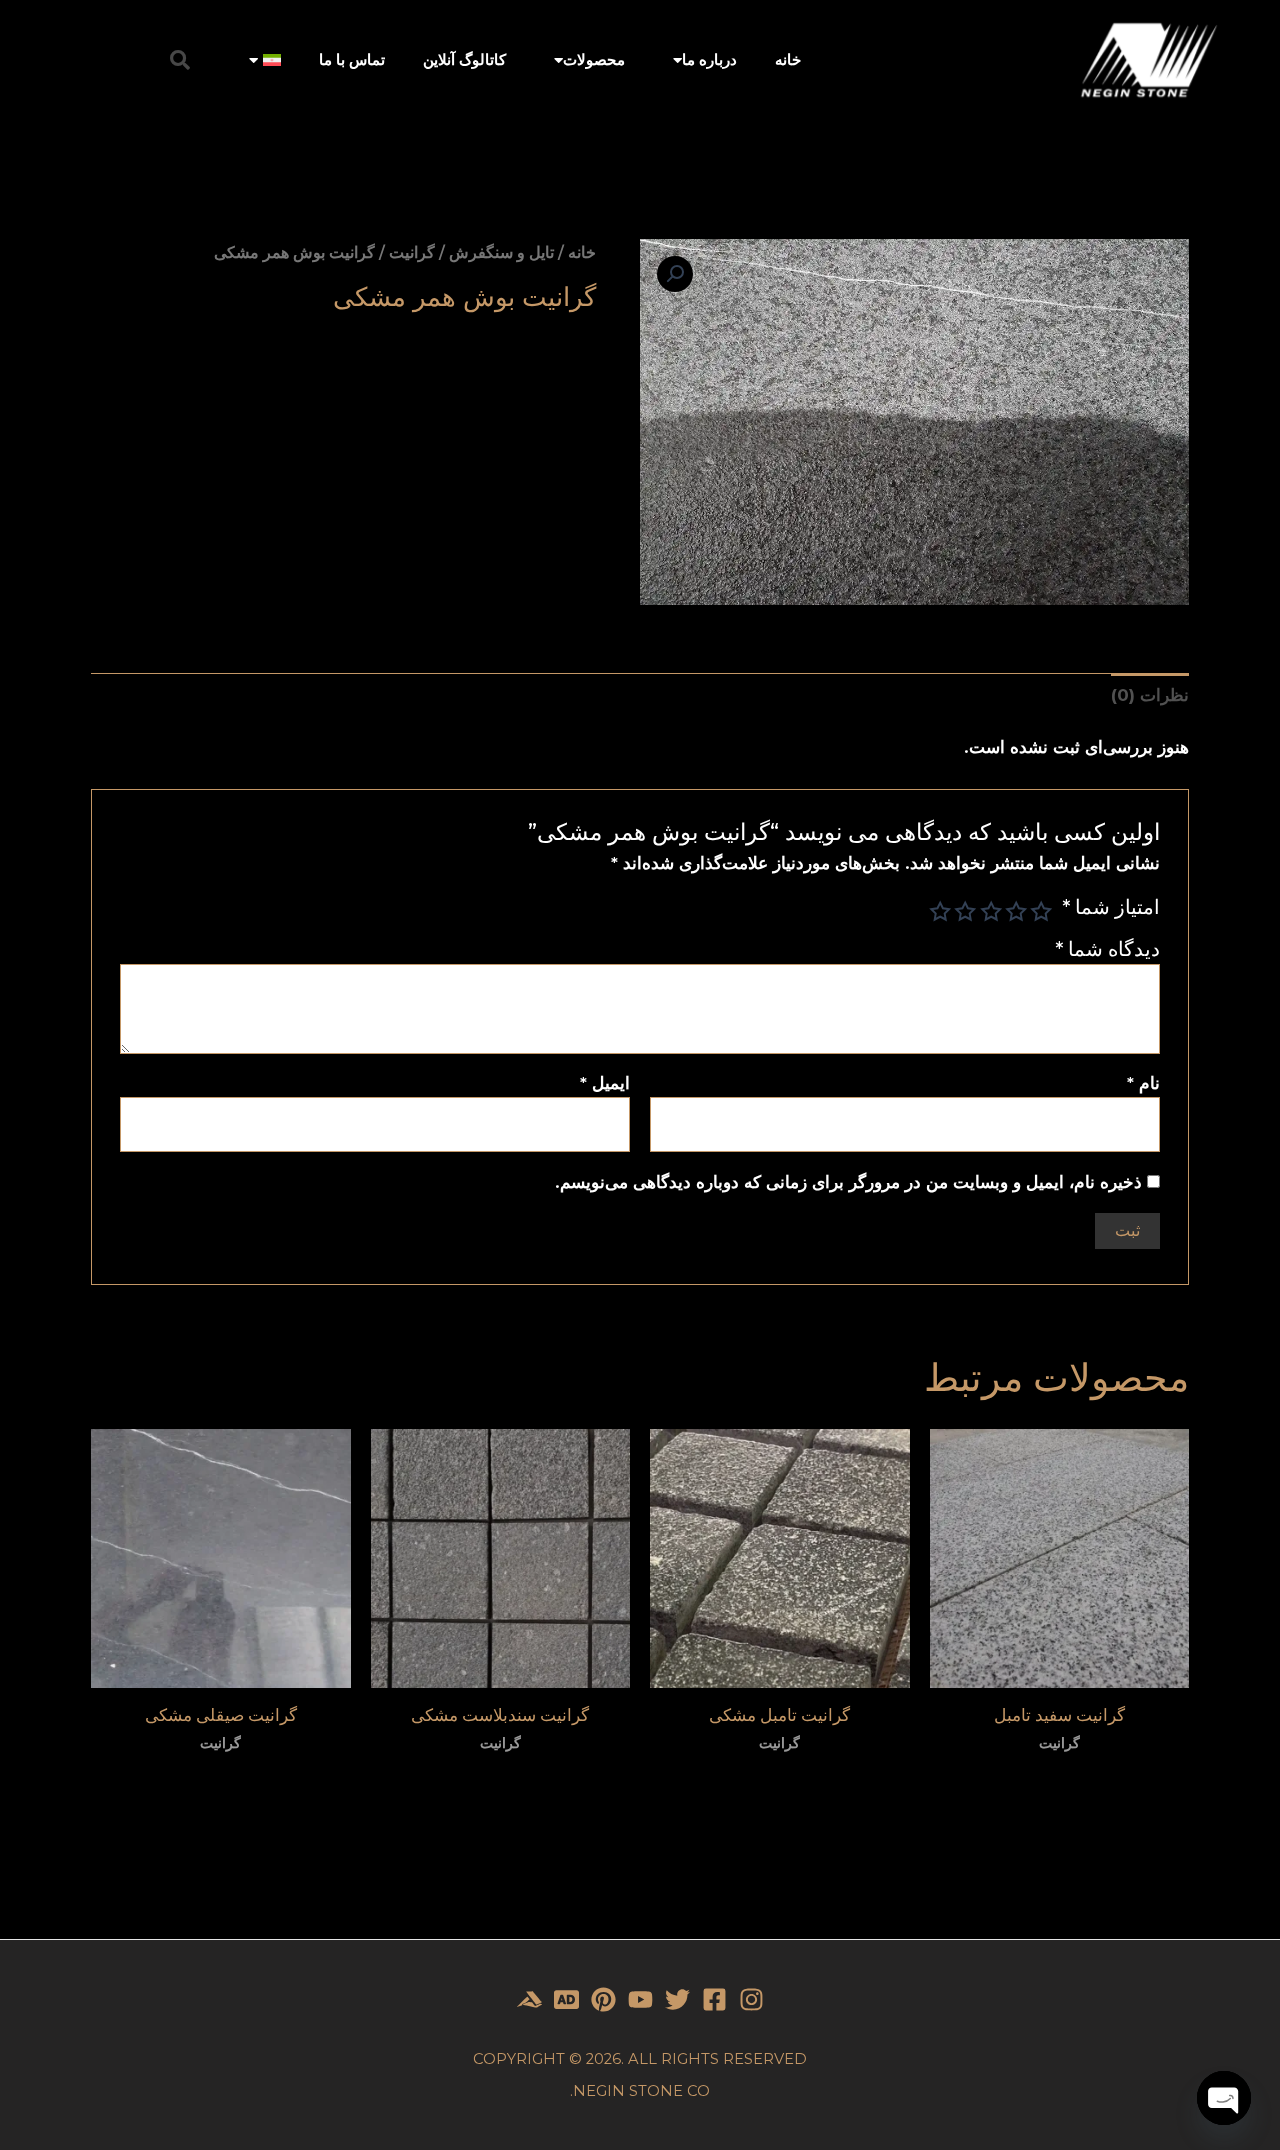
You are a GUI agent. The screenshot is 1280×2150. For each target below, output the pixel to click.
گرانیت (412, 252)
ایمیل (605, 1083)
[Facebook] (714, 1999)
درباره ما (709, 59)
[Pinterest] (603, 1999)
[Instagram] (751, 1999)
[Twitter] (677, 1999)
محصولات (594, 59)
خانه (788, 59)
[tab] (1150, 695)
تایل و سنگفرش (501, 252)
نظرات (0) (1150, 695)
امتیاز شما (1110, 906)
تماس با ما (352, 59)
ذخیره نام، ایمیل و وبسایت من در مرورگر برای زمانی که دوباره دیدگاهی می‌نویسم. (848, 1182)
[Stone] (566, 1999)
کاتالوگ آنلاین (464, 59)
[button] (180, 60)
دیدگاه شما (1107, 948)
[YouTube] (640, 1999)
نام (1143, 1083)
